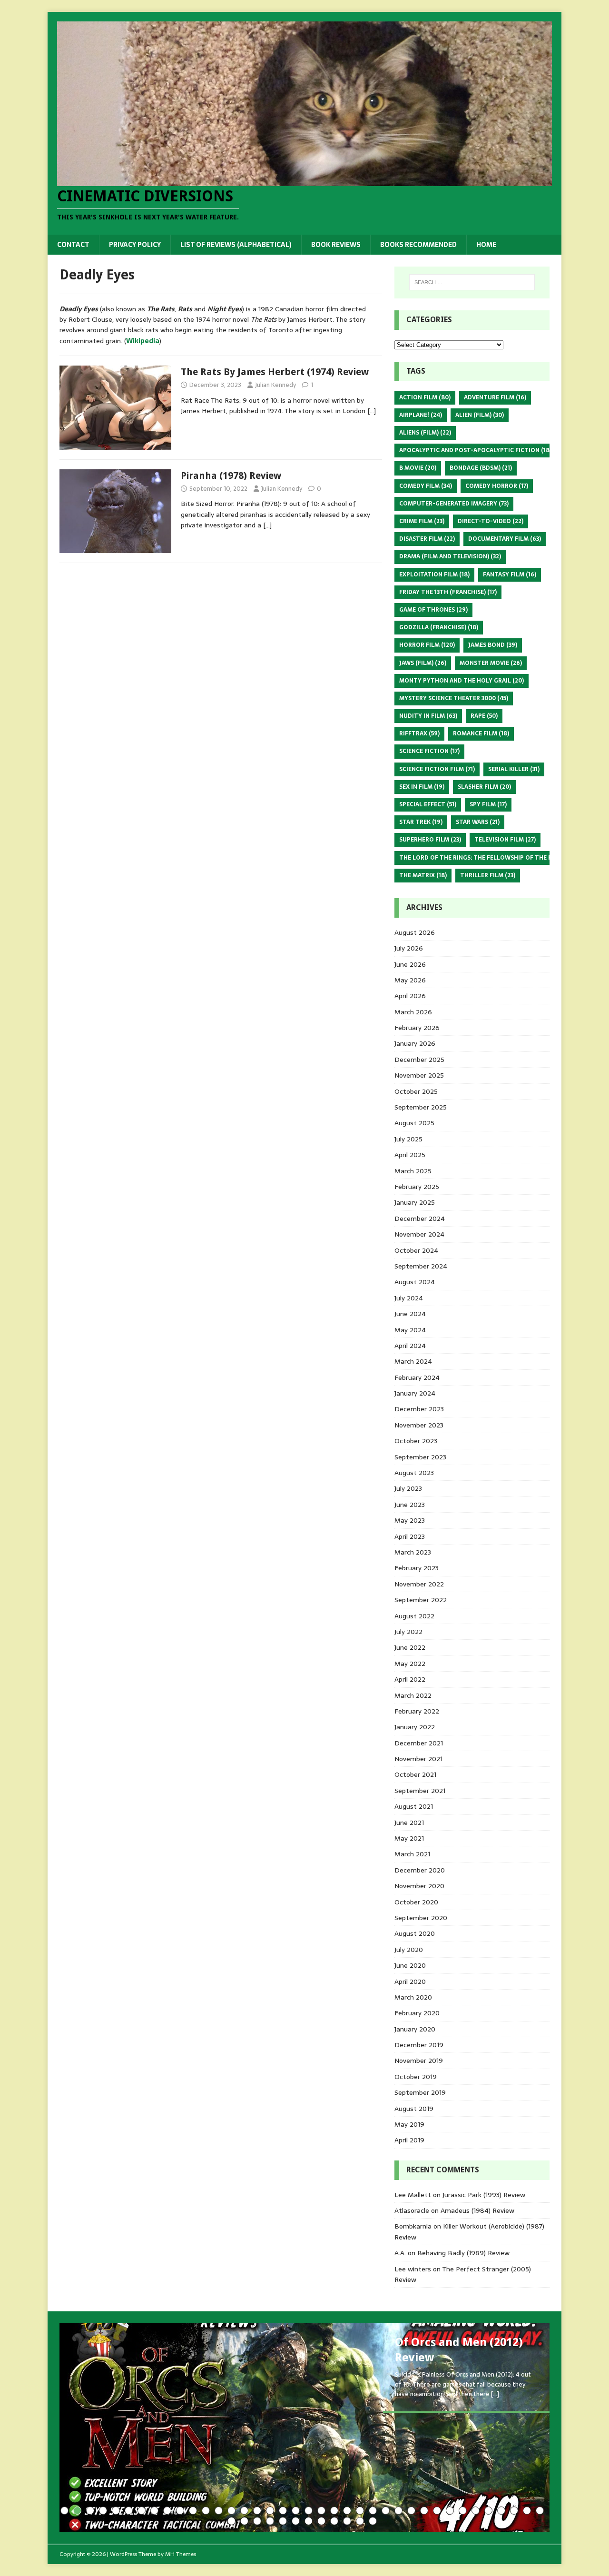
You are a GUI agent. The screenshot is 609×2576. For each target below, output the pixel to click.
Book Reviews (336, 245)
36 (514, 2511)
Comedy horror (497, 486)
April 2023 (410, 1536)
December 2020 (420, 1870)
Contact (73, 245)
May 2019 (409, 2124)
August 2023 (414, 1473)
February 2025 (417, 1187)
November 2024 (419, 1234)
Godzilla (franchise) (439, 627)
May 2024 (410, 1330)
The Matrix (423, 875)
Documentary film (505, 539)
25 (373, 2511)
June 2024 (410, 1314)
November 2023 (419, 1425)
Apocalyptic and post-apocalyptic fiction (475, 450)
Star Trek (421, 822)
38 (540, 2511)
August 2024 (415, 1282)
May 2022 (410, 1664)
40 (244, 2521)
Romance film (481, 733)
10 (180, 2511)
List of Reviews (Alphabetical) (236, 245)
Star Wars (478, 822)
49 (360, 2521)
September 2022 (421, 1600)
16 (257, 2511)
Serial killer (514, 769)
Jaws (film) (423, 663)
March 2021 (412, 1854)
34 (488, 2511)
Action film (425, 397)
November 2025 (419, 1075)
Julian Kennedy (275, 385)
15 (244, 2511)
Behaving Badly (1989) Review (463, 2253)
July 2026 (409, 948)
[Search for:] (472, 282)
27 (398, 2511)
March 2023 (413, 1552)
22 (334, 2511)
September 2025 (421, 1107)
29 (424, 2511)
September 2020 (421, 1918)
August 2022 (414, 1616)
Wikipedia (143, 341)
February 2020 (417, 2013)
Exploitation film (434, 575)
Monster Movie (491, 663)
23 (347, 2511)
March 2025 (413, 1171)
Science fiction (429, 751)
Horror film (427, 645)
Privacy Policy (135, 245)
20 (309, 2511)
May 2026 (410, 980)
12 (206, 2511)
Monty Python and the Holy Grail (462, 681)
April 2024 (410, 1346)
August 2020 (415, 1933)
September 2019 (420, 2092)
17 (270, 2511)
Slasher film (484, 787)
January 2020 (415, 2029)
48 (347, 2521)
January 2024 (415, 1393)
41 (257, 2521)
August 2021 (414, 1806)
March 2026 (413, 1012)
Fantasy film (510, 575)
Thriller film (488, 875)
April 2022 (410, 1679)
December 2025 (419, 1060)
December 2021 (419, 1743)
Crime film (422, 521)
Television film (505, 840)
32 (463, 2511)
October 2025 (416, 1091)
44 (296, 2521)
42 (270, 2521)
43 (283, 2521)
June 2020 (410, 1965)
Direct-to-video (491, 521)
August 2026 (415, 932)
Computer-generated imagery (454, 504)
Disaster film (427, 539)
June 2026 (410, 964)
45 (309, 2521)
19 (296, 2511)
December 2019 (419, 2045)
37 (527, 2511)
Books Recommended (418, 245)
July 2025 (408, 1139)
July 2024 (409, 1298)
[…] (372, 411)
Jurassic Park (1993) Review (484, 2195)
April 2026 (410, 996)
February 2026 (417, 1028)
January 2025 (415, 1202)
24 (360, 2511)
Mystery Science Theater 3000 (454, 698)
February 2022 (417, 1711)
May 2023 (410, 1520)
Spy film (488, 804)
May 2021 (409, 1838)
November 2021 (418, 1759)
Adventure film (495, 397)
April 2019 (409, 2140)
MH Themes (181, 2554)
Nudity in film (428, 716)
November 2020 (419, 1886)
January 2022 (415, 1727)
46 (321, 2521)
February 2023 (417, 1568)
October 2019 (416, 2077)
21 (321, 2511)
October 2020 (416, 1902)
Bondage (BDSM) (481, 468)
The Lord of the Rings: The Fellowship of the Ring (486, 858)
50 (373, 2521)
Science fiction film (437, 769)
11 (193, 2511)
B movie (418, 468)
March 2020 (413, 1997)
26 (386, 2511)
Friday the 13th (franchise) (448, 592)
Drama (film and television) (450, 556)
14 (231, 2511)
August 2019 (414, 2109)
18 (283, 2511)
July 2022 (408, 1632)
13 (219, 2511)
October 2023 (416, 1441)
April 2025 (410, 1155)
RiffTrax (419, 733)
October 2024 (416, 1250)
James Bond (493, 645)
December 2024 (420, 1219)
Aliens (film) (425, 433)
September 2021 (420, 1791)
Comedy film (426, 486)
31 (450, 2511)
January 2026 (415, 1043)
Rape (484, 716)
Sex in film (422, 787)
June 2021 (409, 1823)
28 (411, 2511)
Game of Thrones (433, 610)
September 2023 (420, 1457)
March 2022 (413, 1695)
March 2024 (413, 1361)
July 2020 (409, 1950)
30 (437, 2511)
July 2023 (408, 1488)
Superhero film (430, 840)
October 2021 (415, 1774)
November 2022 (419, 1584)
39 (231, 2521)
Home (486, 245)
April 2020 (410, 1982)
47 (334, 2521)
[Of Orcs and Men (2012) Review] (304, 2427)
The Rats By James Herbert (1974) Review (275, 372)
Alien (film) (480, 415)
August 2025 (414, 1123)
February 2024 (417, 1377)
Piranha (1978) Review (231, 476)
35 (501, 2511)
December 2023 (419, 1409)
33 (476, 2511)
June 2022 (410, 1647)
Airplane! (421, 415)
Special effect (428, 804)
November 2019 (419, 2061)
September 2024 (421, 1266)
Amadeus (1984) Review (477, 2210)
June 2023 (410, 1505)
